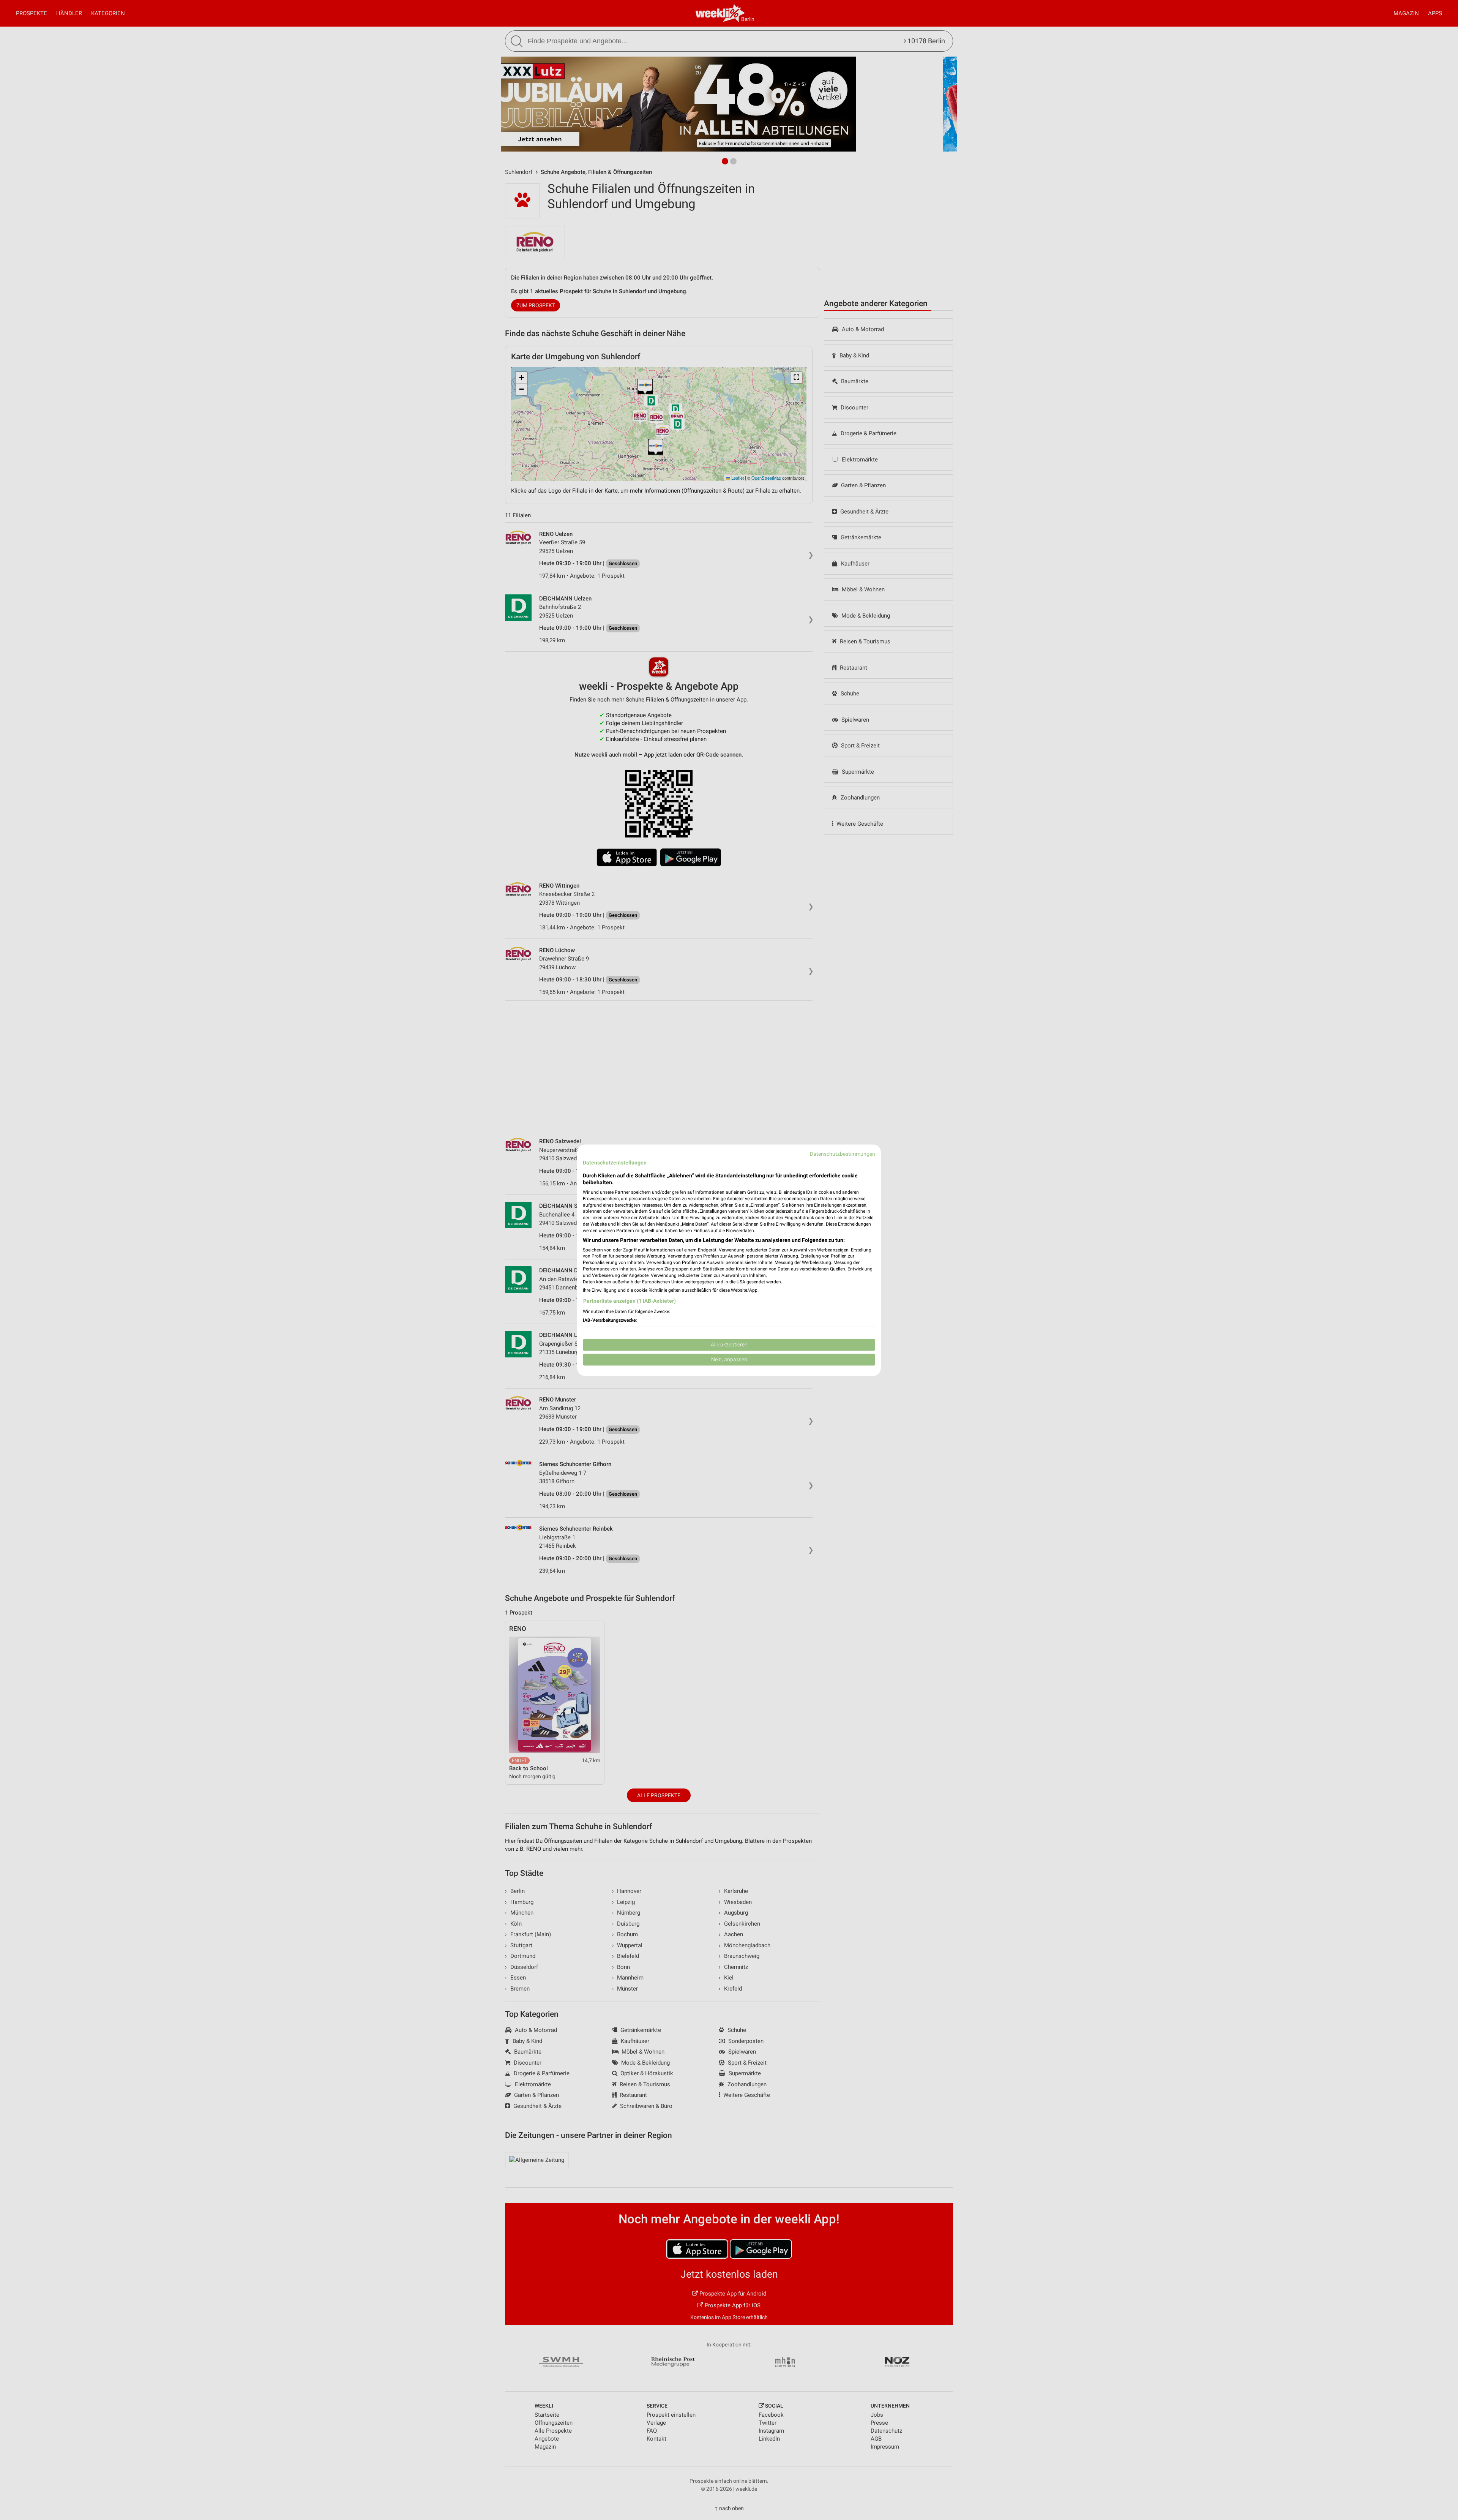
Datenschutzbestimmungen (843, 1154)
